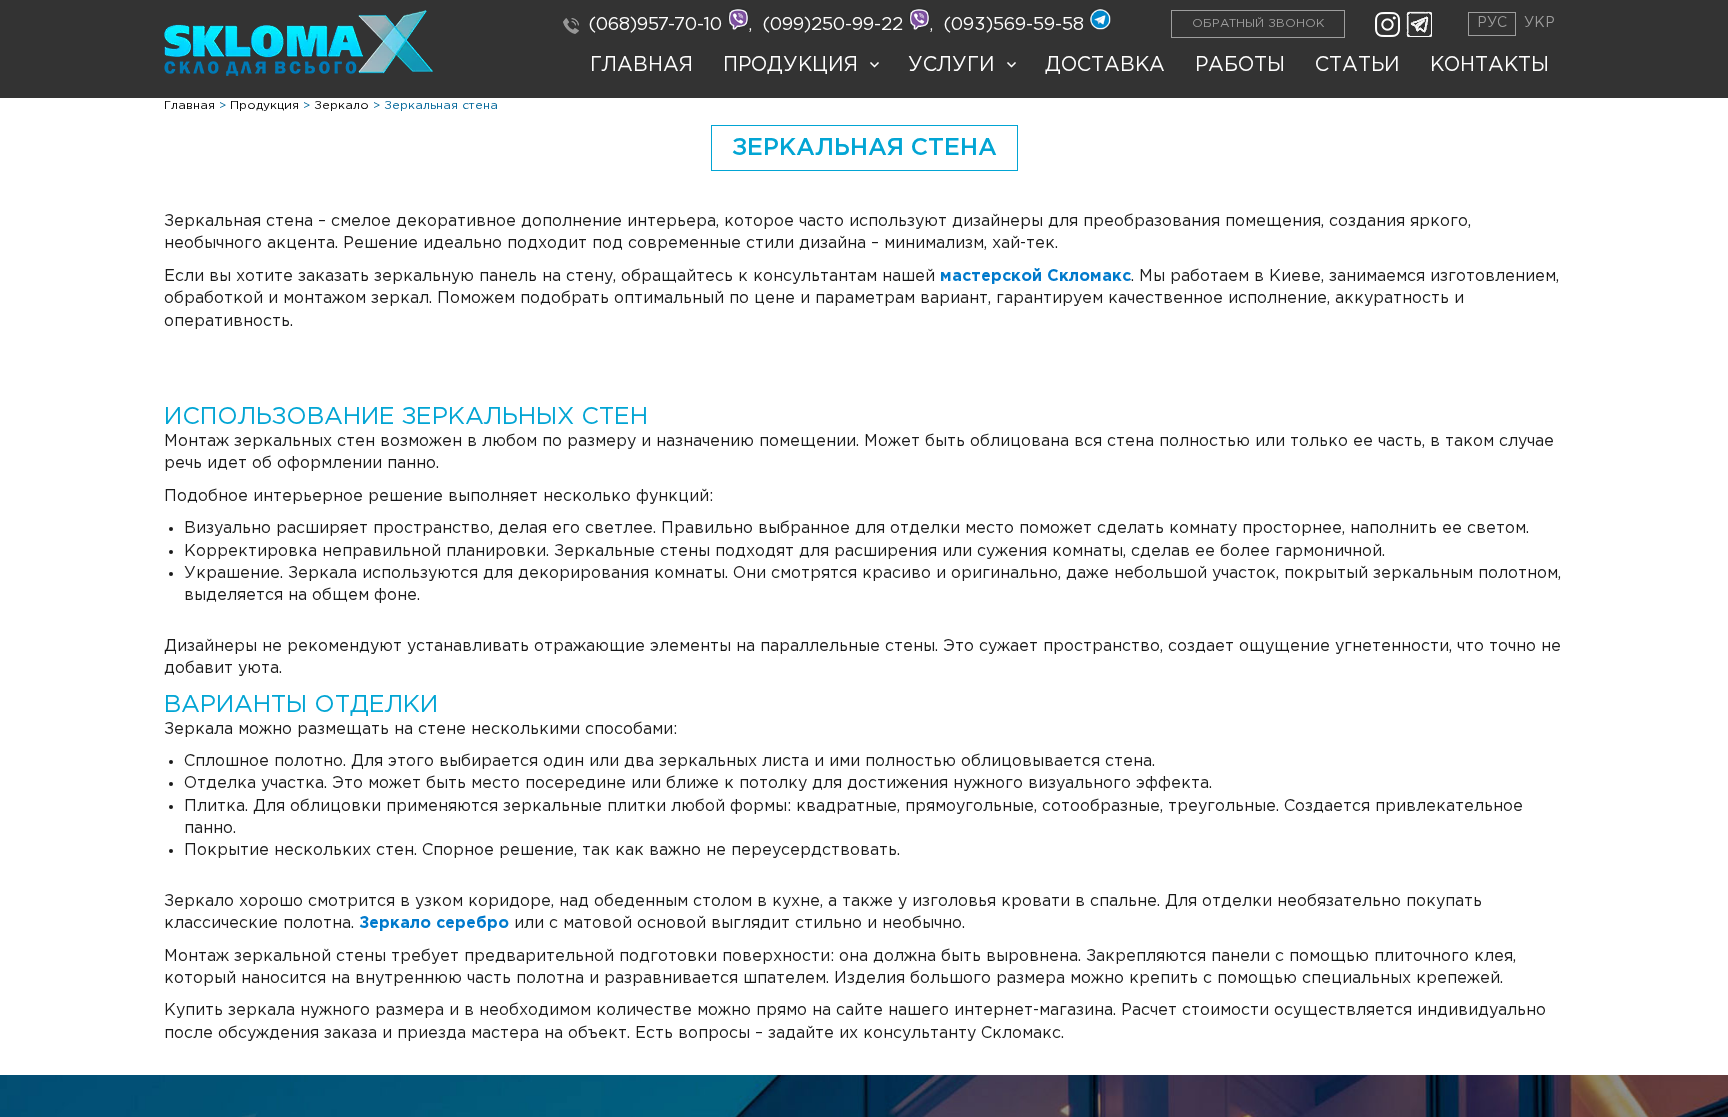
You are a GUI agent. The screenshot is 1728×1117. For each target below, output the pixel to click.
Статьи (1357, 65)
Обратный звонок (1258, 23)
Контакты (1489, 65)
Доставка (1105, 65)
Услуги (951, 65)
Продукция (790, 65)
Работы (1240, 65)
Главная (641, 65)
